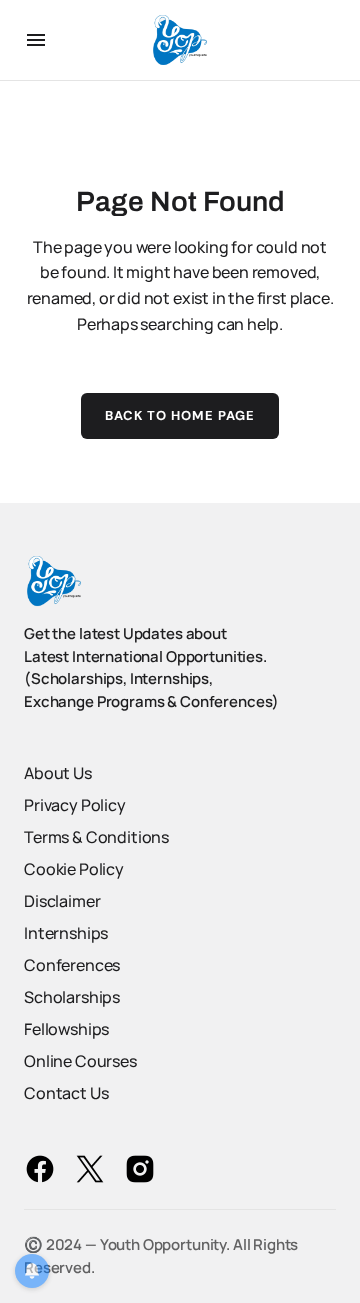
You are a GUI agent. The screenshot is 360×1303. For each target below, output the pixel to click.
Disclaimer (62, 901)
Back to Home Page (180, 415)
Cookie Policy (74, 869)
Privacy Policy (75, 805)
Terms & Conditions (96, 837)
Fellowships (66, 1029)
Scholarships (72, 997)
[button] (36, 40)
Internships (66, 933)
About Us (58, 773)
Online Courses (80, 1061)
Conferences (72, 965)
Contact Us (66, 1093)
